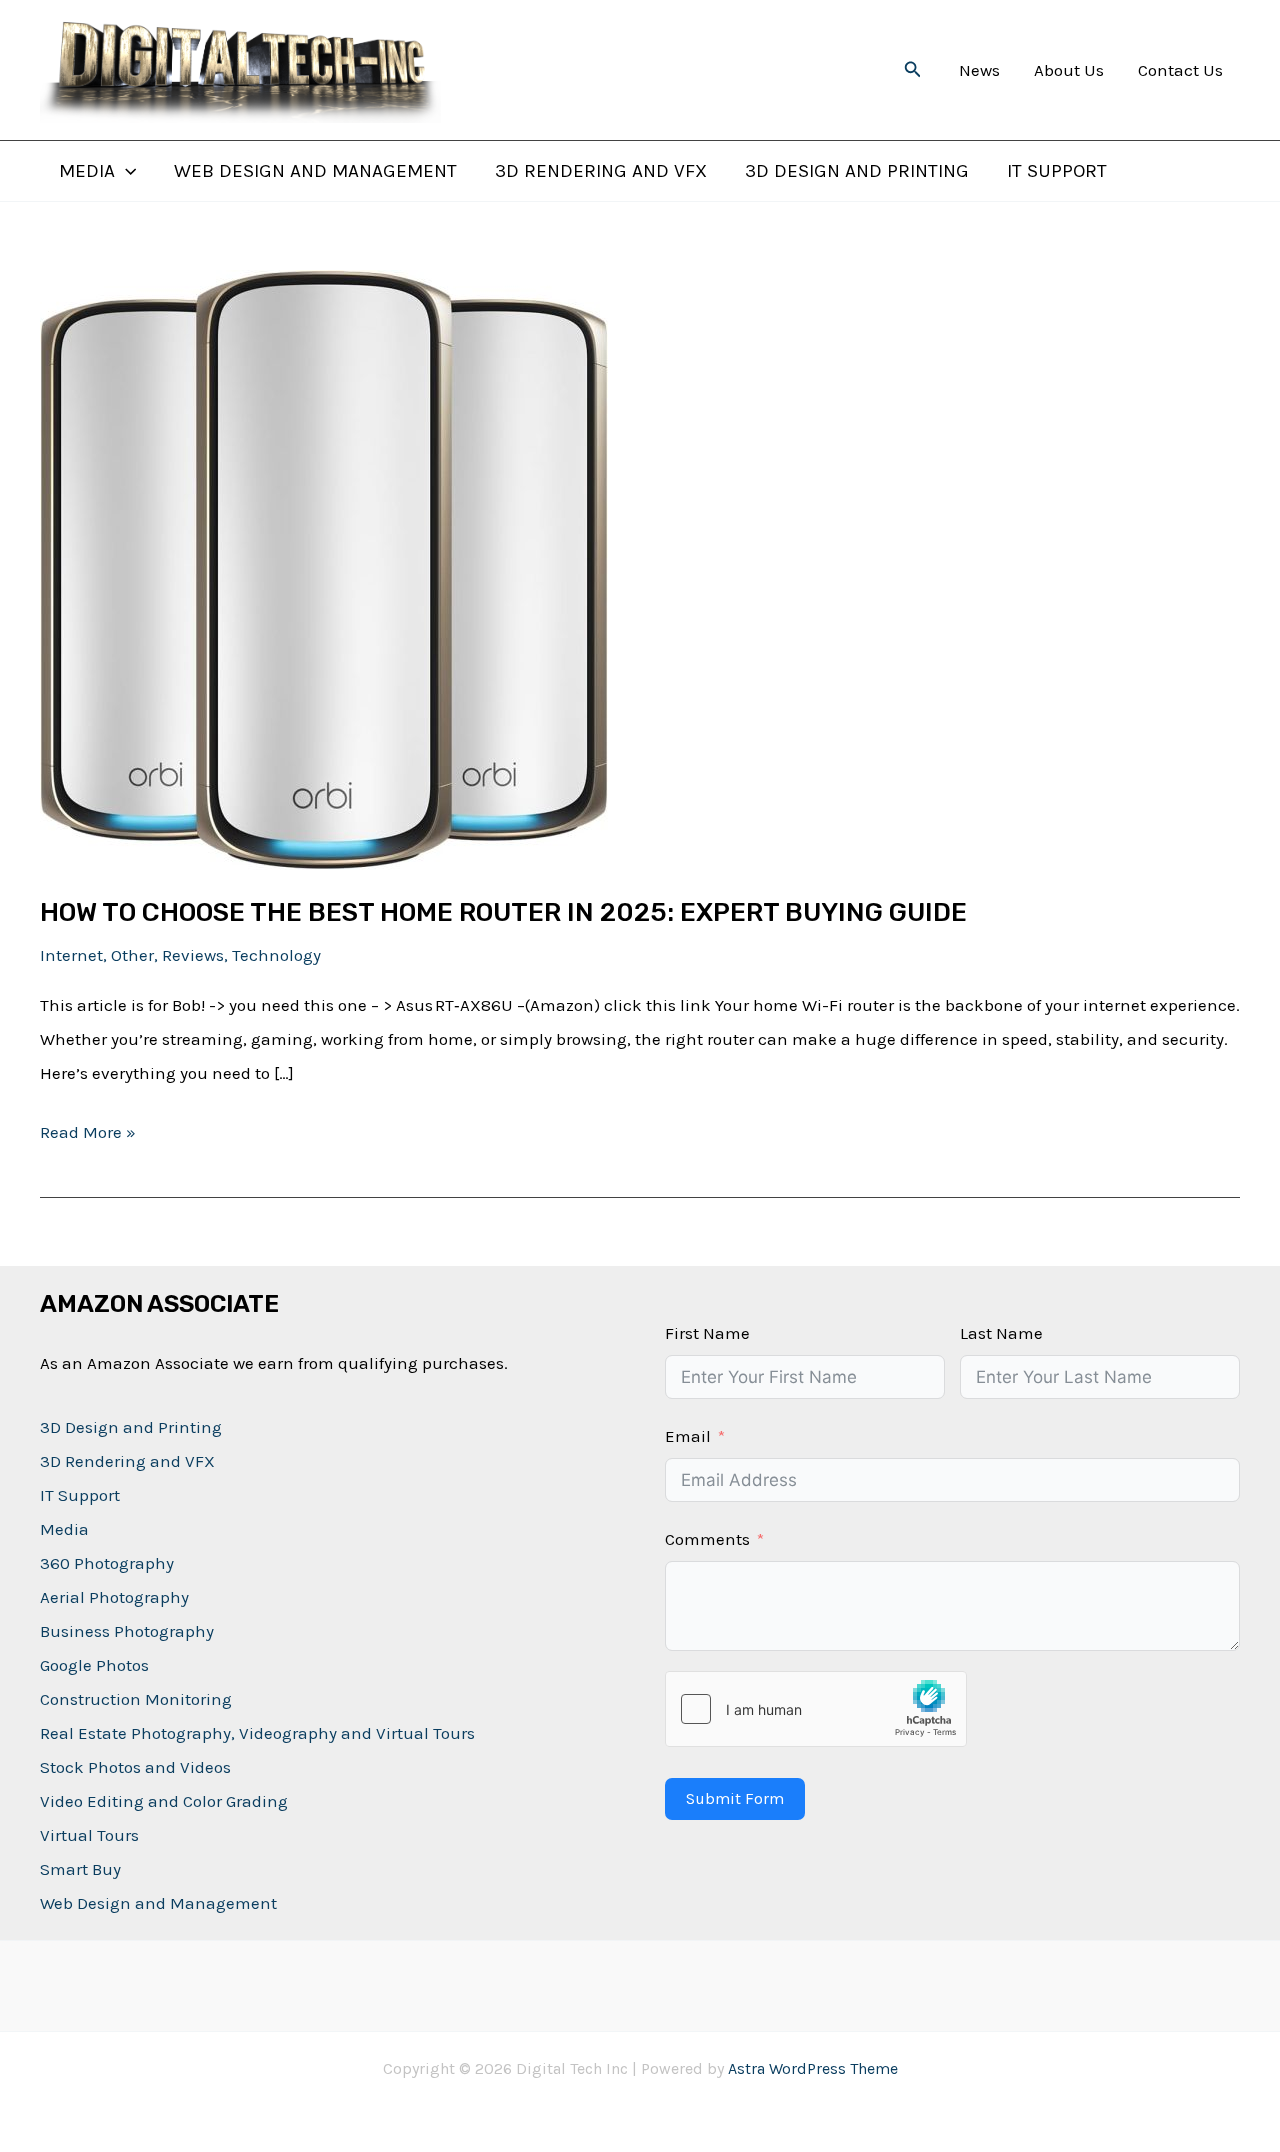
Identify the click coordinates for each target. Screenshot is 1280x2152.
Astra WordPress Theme (813, 2068)
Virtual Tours (89, 1835)
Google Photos (94, 1665)
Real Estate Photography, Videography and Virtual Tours (257, 1733)
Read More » (88, 1135)
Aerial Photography (114, 1597)
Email (688, 1436)
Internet (71, 955)
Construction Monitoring (136, 1699)
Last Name (1001, 1333)
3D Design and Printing (857, 171)
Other (132, 955)
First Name (707, 1333)
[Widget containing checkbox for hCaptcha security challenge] (816, 1709)
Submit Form (735, 1798)
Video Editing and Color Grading (164, 1801)
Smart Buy (80, 1869)
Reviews (193, 955)
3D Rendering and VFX (601, 171)
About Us (1069, 70)
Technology (276, 955)
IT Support (1057, 171)
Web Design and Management (315, 171)
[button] (913, 70)
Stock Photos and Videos (135, 1767)
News (979, 70)
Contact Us (1180, 70)
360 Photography (107, 1563)
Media (87, 171)
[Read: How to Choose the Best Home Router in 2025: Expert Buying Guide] (324, 569)
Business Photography (127, 1631)
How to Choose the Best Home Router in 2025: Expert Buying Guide (503, 912)
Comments (707, 1539)
